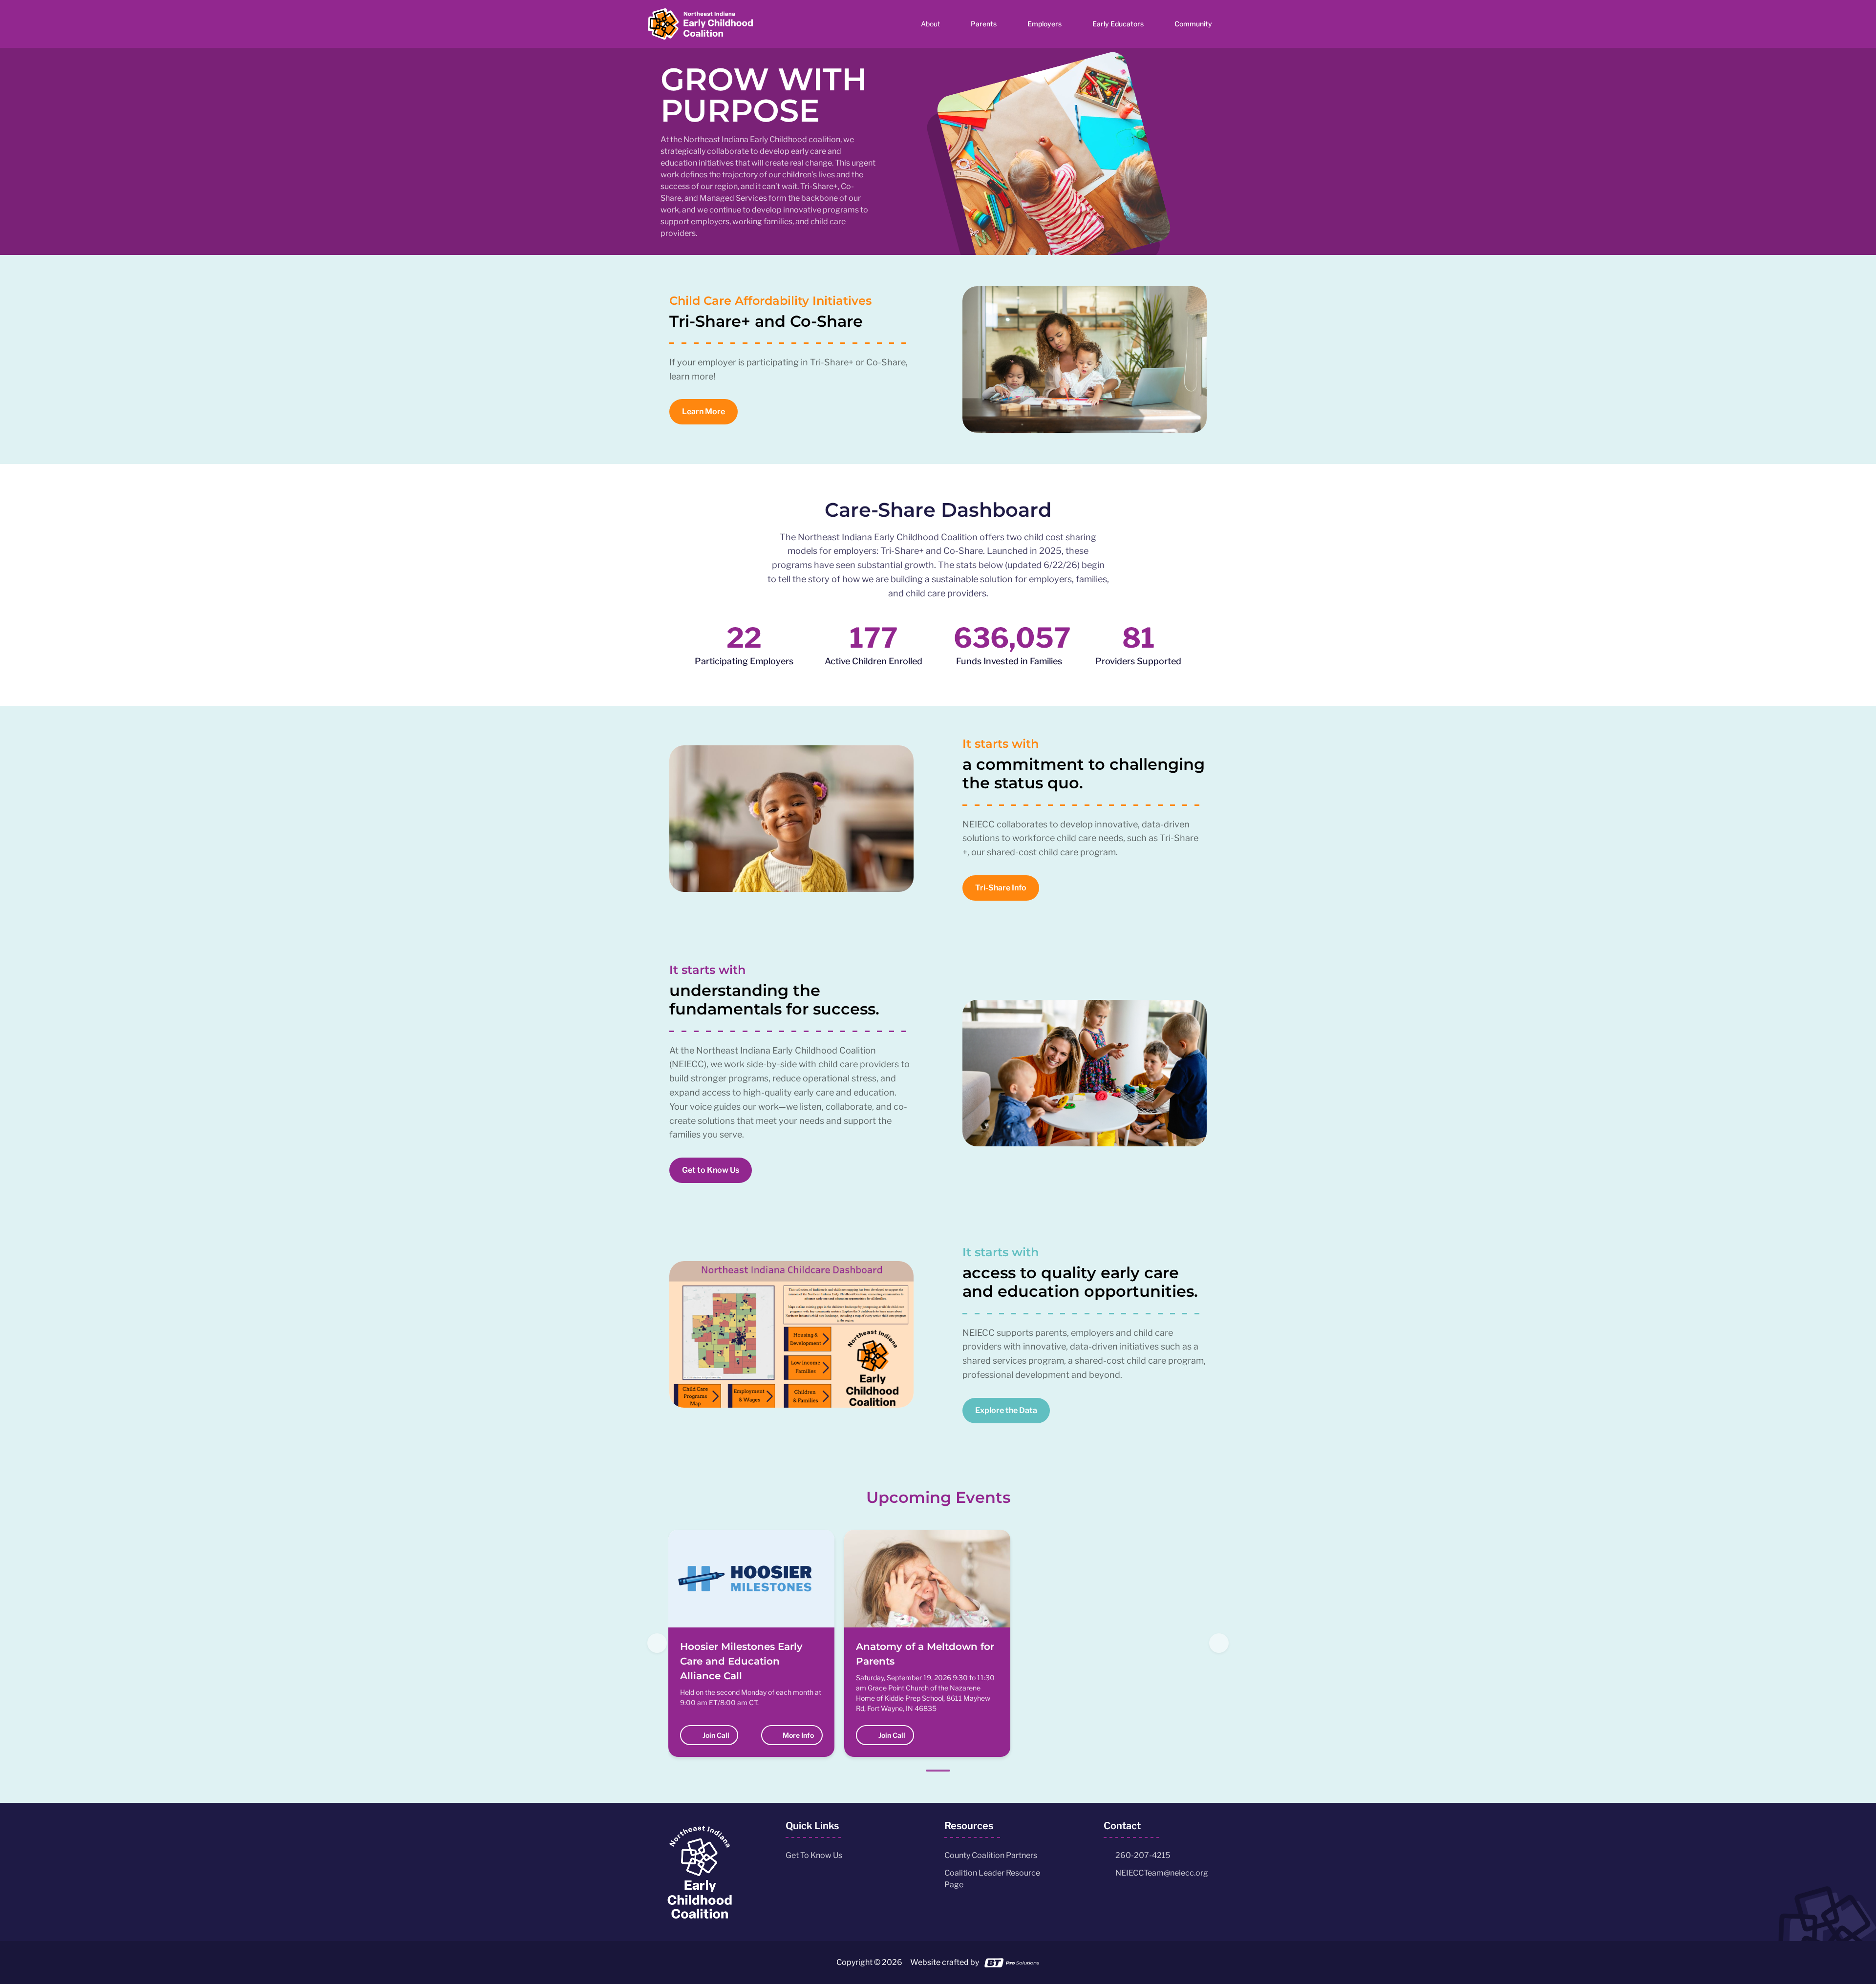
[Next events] (1219, 1643)
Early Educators (1118, 24)
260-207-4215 (1143, 1855)
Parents (984, 24)
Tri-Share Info (1001, 888)
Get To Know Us (814, 1855)
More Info (797, 1735)
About (930, 24)
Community (1193, 24)
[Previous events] (657, 1643)
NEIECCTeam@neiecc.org (1162, 1873)
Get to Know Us (711, 1170)
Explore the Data (1006, 1410)
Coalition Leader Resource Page (992, 1879)
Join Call (716, 1735)
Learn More (703, 412)
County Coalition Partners (991, 1855)
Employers (1045, 24)
